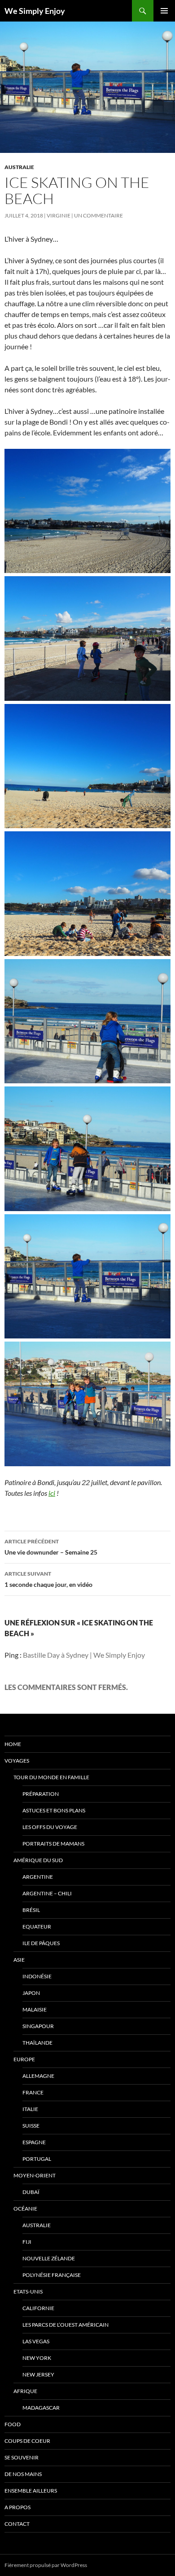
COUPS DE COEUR (27, 2441)
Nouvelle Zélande (49, 2258)
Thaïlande (37, 2043)
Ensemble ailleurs (31, 2491)
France (33, 2092)
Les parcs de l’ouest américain (66, 2325)
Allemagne (38, 2076)
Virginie (59, 215)
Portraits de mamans (53, 1844)
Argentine (38, 1877)
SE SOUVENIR (22, 2457)
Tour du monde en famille (51, 1777)
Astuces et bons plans (54, 1810)
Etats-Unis (28, 2291)
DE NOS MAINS (23, 2474)
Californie (38, 2308)
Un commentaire (98, 215)
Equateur (37, 1927)
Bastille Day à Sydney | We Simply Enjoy (84, 1655)
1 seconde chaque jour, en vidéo (48, 1579)
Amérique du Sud (38, 1860)
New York (37, 2358)
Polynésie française (52, 2275)
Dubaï (31, 2192)
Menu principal (164, 11)
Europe (24, 2059)
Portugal (37, 2159)
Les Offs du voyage (50, 1827)
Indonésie (37, 1976)
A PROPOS (17, 2507)
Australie (19, 167)
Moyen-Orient (35, 2175)
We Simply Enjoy (35, 11)
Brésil (31, 1910)
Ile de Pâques (41, 1943)
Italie (30, 2109)
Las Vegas (36, 2341)
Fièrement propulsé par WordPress (46, 2565)
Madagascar (41, 2408)
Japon (31, 1993)
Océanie (25, 2209)
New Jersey (38, 2374)
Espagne (34, 2142)
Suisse (31, 2126)
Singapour (38, 2026)
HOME (13, 1744)
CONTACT (17, 2524)
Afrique (25, 2391)
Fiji (27, 2242)
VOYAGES (17, 1761)
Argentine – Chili (47, 1893)
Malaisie (35, 2009)
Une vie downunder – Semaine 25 (51, 1547)
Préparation (41, 1794)
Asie (19, 1960)
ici (52, 1493)
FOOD (13, 2424)
